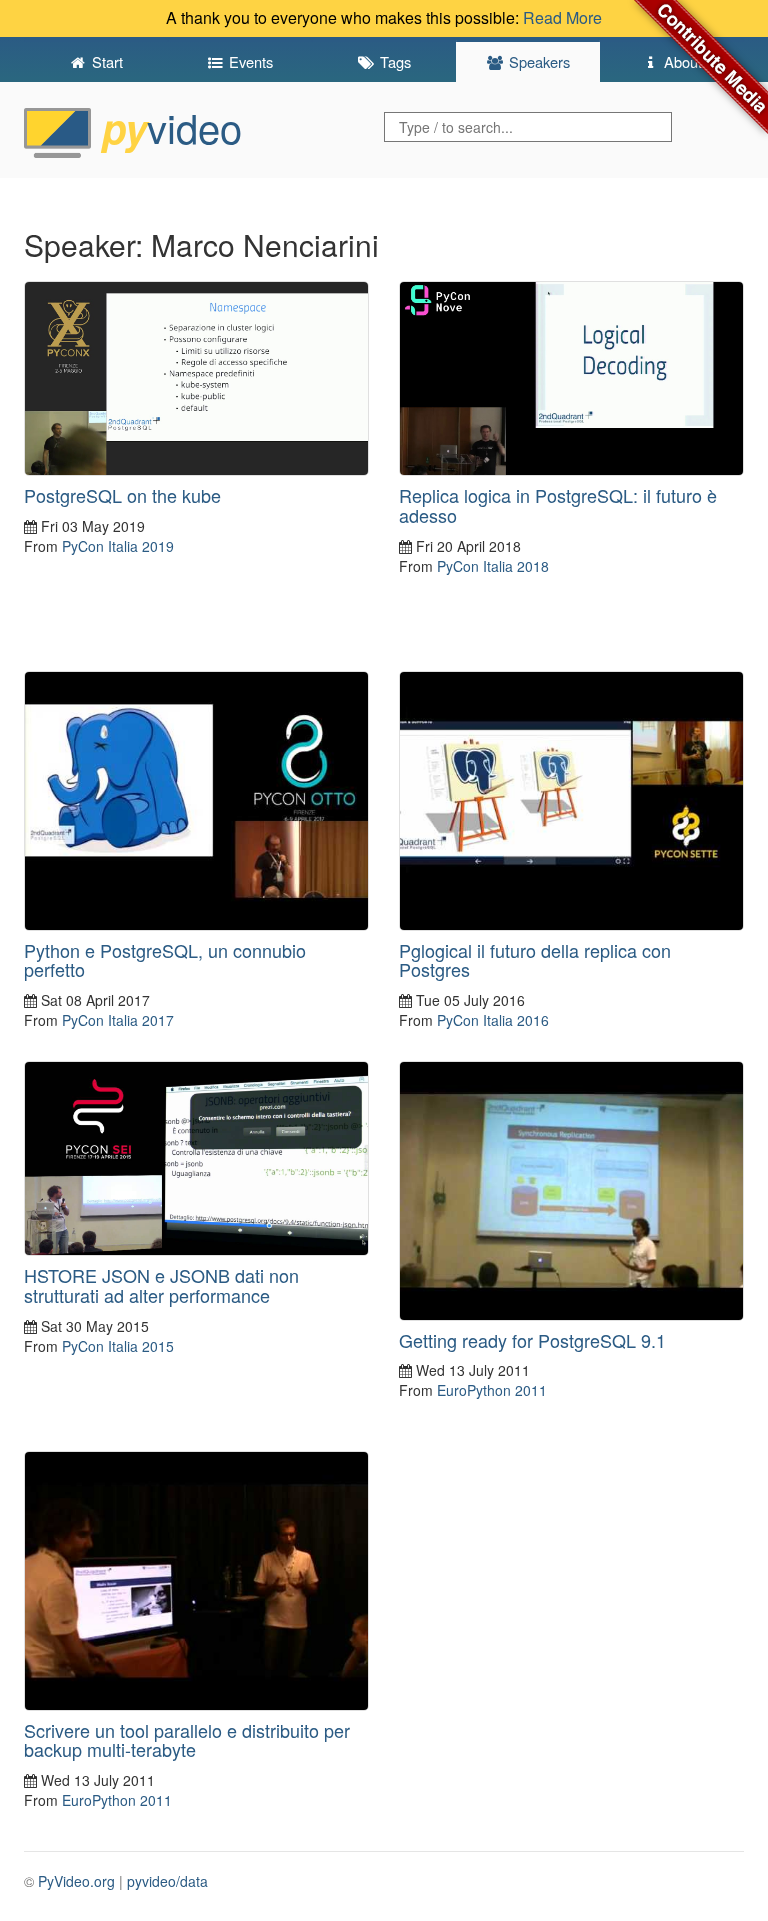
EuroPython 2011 (492, 1390)
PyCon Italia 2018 (493, 566)
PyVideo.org (76, 1881)
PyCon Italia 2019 (118, 546)
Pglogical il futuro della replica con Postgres (535, 960)
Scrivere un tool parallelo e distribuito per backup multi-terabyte (187, 1740)
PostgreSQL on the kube (122, 495)
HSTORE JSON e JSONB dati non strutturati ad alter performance (161, 1285)
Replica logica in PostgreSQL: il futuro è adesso (558, 505)
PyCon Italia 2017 (118, 1020)
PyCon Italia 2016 (493, 1020)
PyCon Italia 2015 (118, 1346)
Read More (562, 17)
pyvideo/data (167, 1881)
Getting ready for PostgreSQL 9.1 (532, 1340)
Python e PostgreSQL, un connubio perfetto (165, 960)
